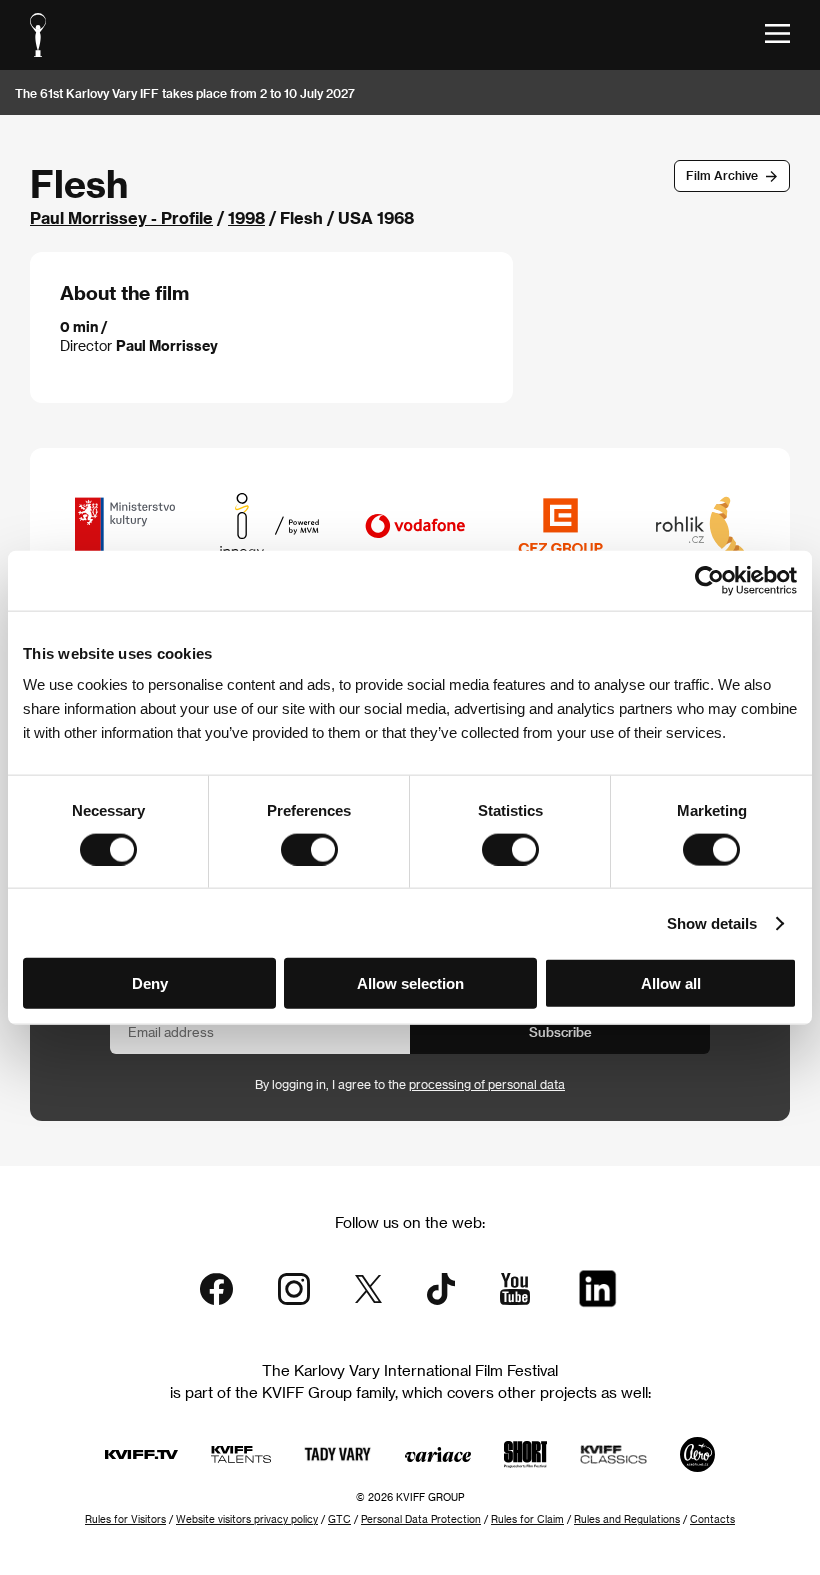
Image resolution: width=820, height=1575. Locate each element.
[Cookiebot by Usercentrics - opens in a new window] (709, 580)
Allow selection (410, 983)
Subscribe (560, 1031)
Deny (150, 983)
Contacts (712, 1519)
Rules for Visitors (125, 1519)
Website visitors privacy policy (247, 1519)
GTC (339, 1519)
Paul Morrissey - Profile (121, 217)
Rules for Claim (527, 1519)
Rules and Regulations (627, 1519)
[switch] (309, 849)
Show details (712, 922)
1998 (246, 217)
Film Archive (722, 175)
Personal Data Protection (421, 1519)
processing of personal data (487, 1084)
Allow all (671, 983)
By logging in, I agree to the (410, 1084)
